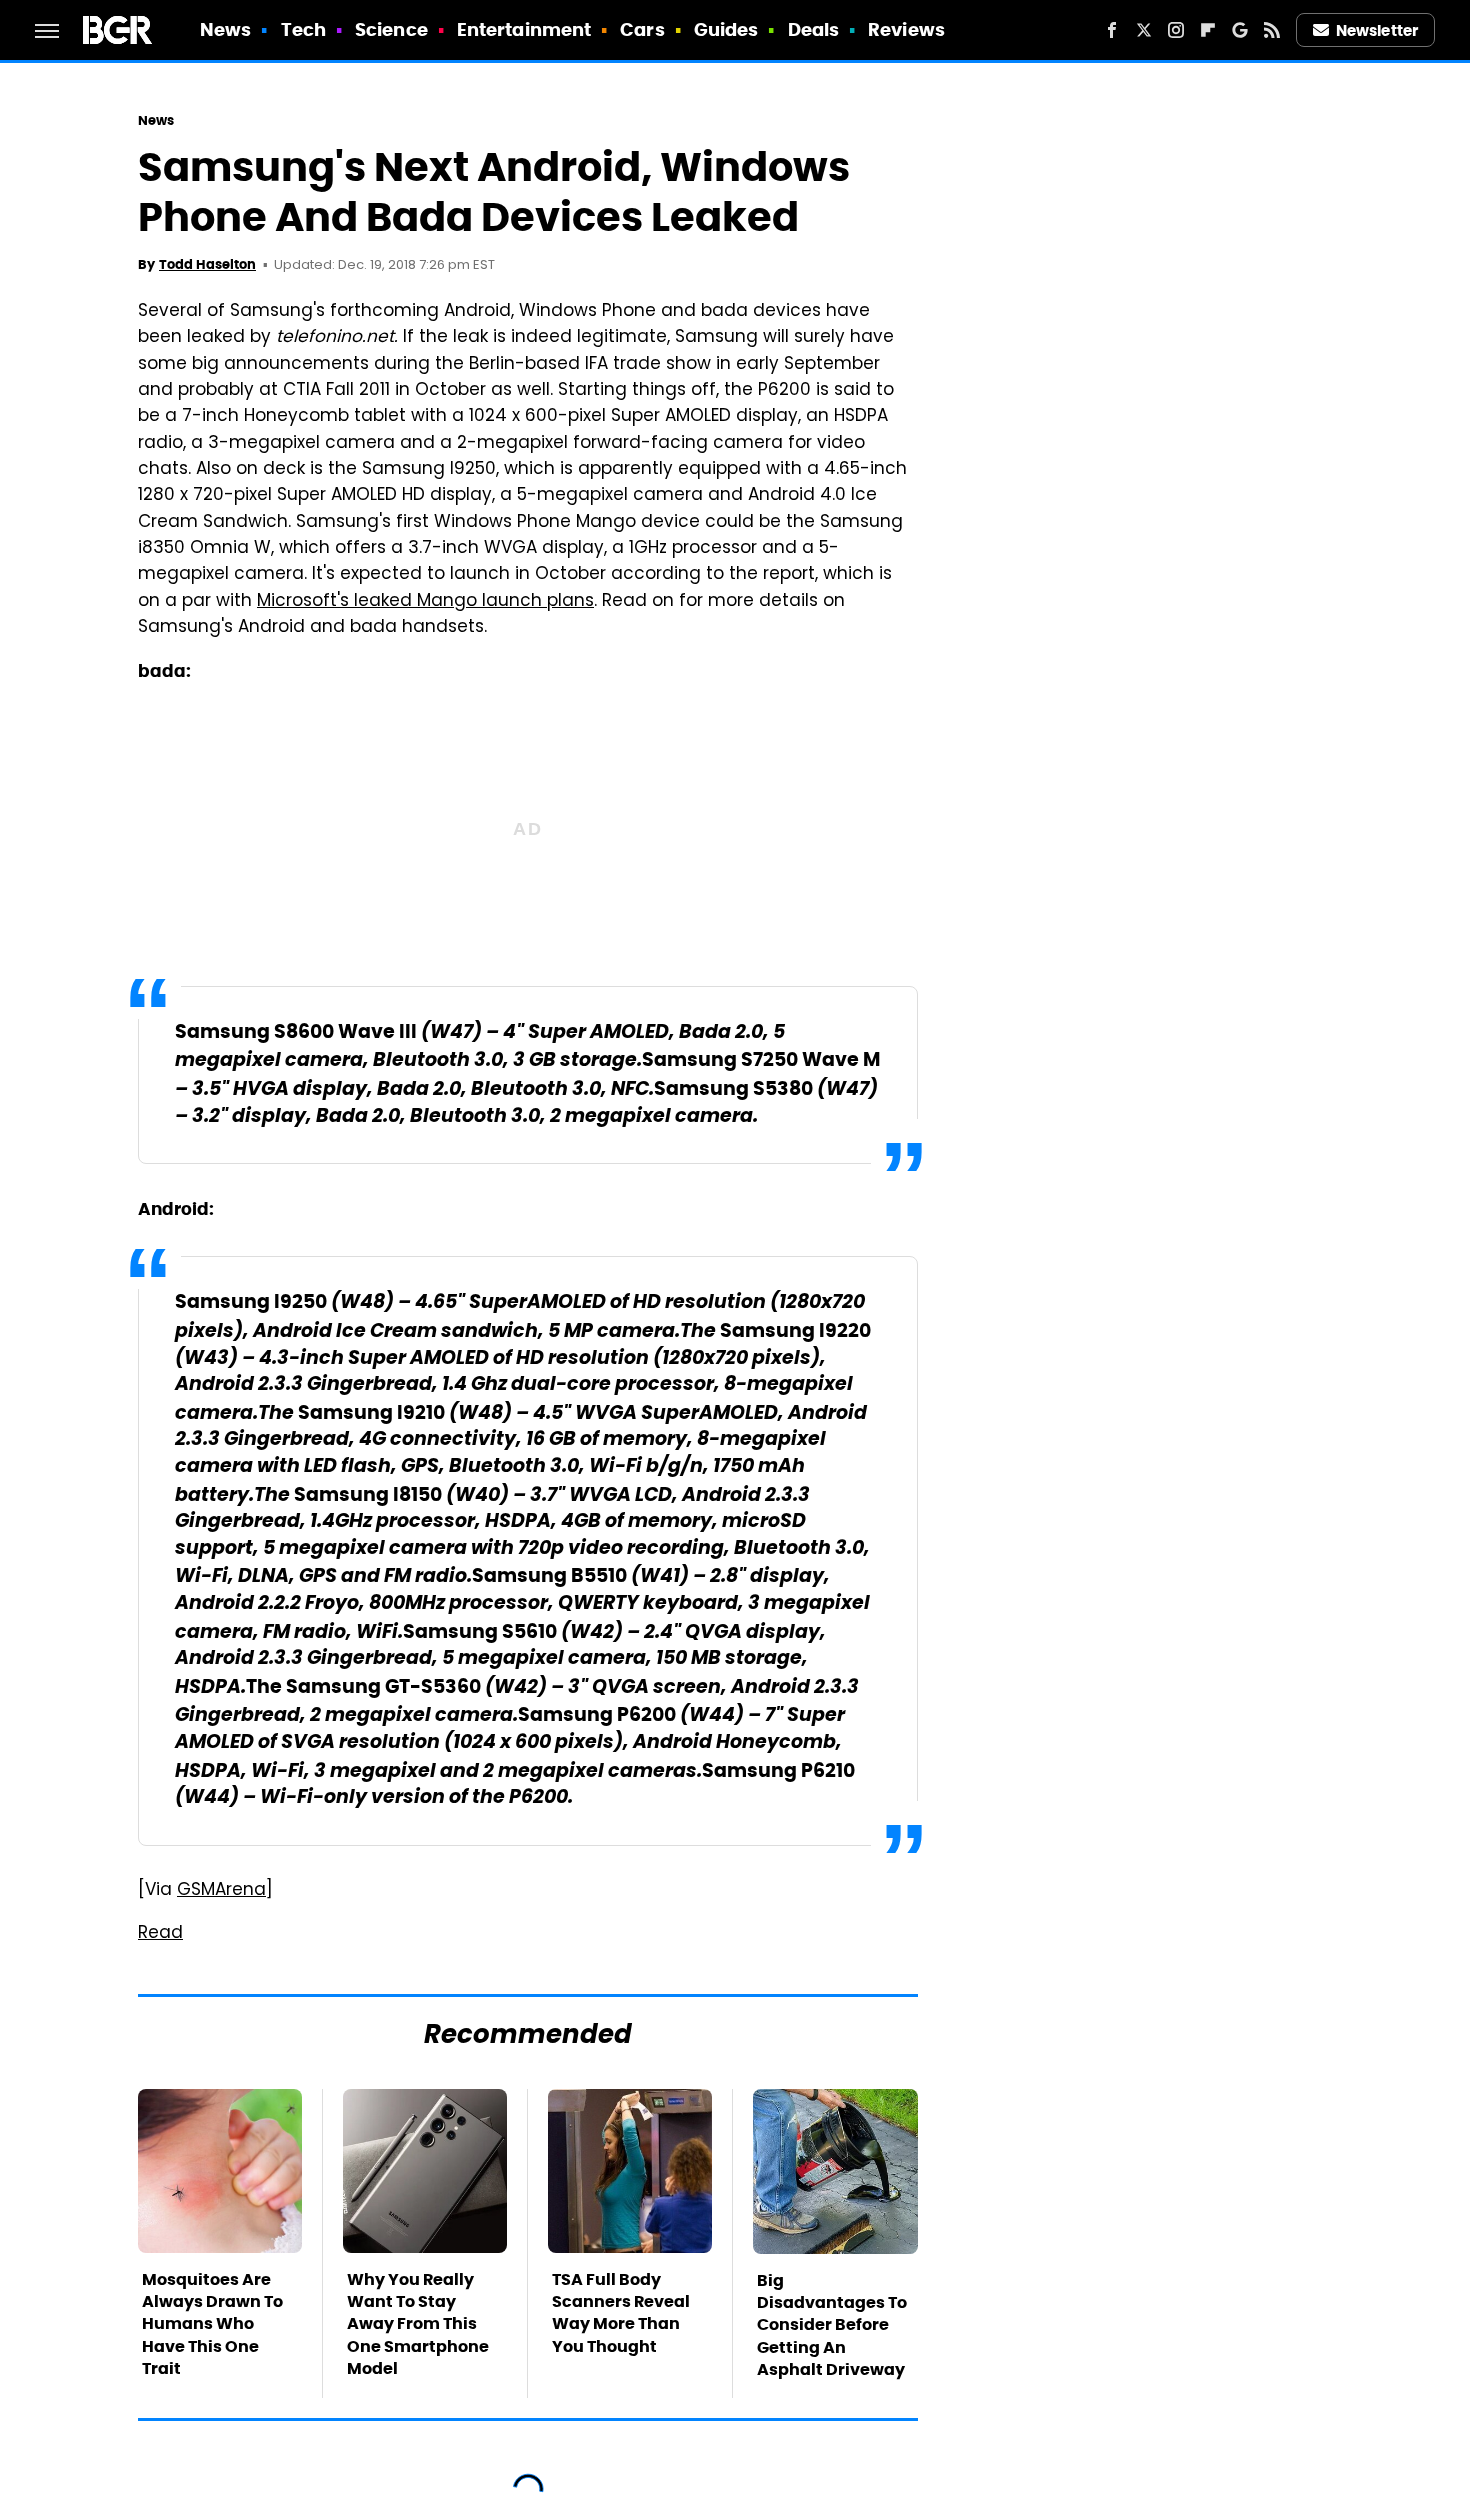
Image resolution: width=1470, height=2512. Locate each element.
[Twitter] (1144, 30)
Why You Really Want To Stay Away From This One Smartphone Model (418, 2324)
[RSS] (1272, 30)
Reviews (906, 29)
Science (391, 29)
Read (160, 1934)
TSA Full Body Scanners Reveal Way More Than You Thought (621, 2313)
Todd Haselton (207, 264)
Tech (303, 29)
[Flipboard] (1208, 30)
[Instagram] (1176, 30)
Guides (726, 29)
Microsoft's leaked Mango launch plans (425, 602)
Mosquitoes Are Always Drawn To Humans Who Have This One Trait (212, 2324)
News (225, 29)
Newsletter (1377, 30)
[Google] (1240, 30)
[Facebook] (1112, 30)
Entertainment (524, 29)
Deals (814, 29)
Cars (642, 29)
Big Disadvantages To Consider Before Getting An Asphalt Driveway (832, 2325)
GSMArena (221, 1891)
